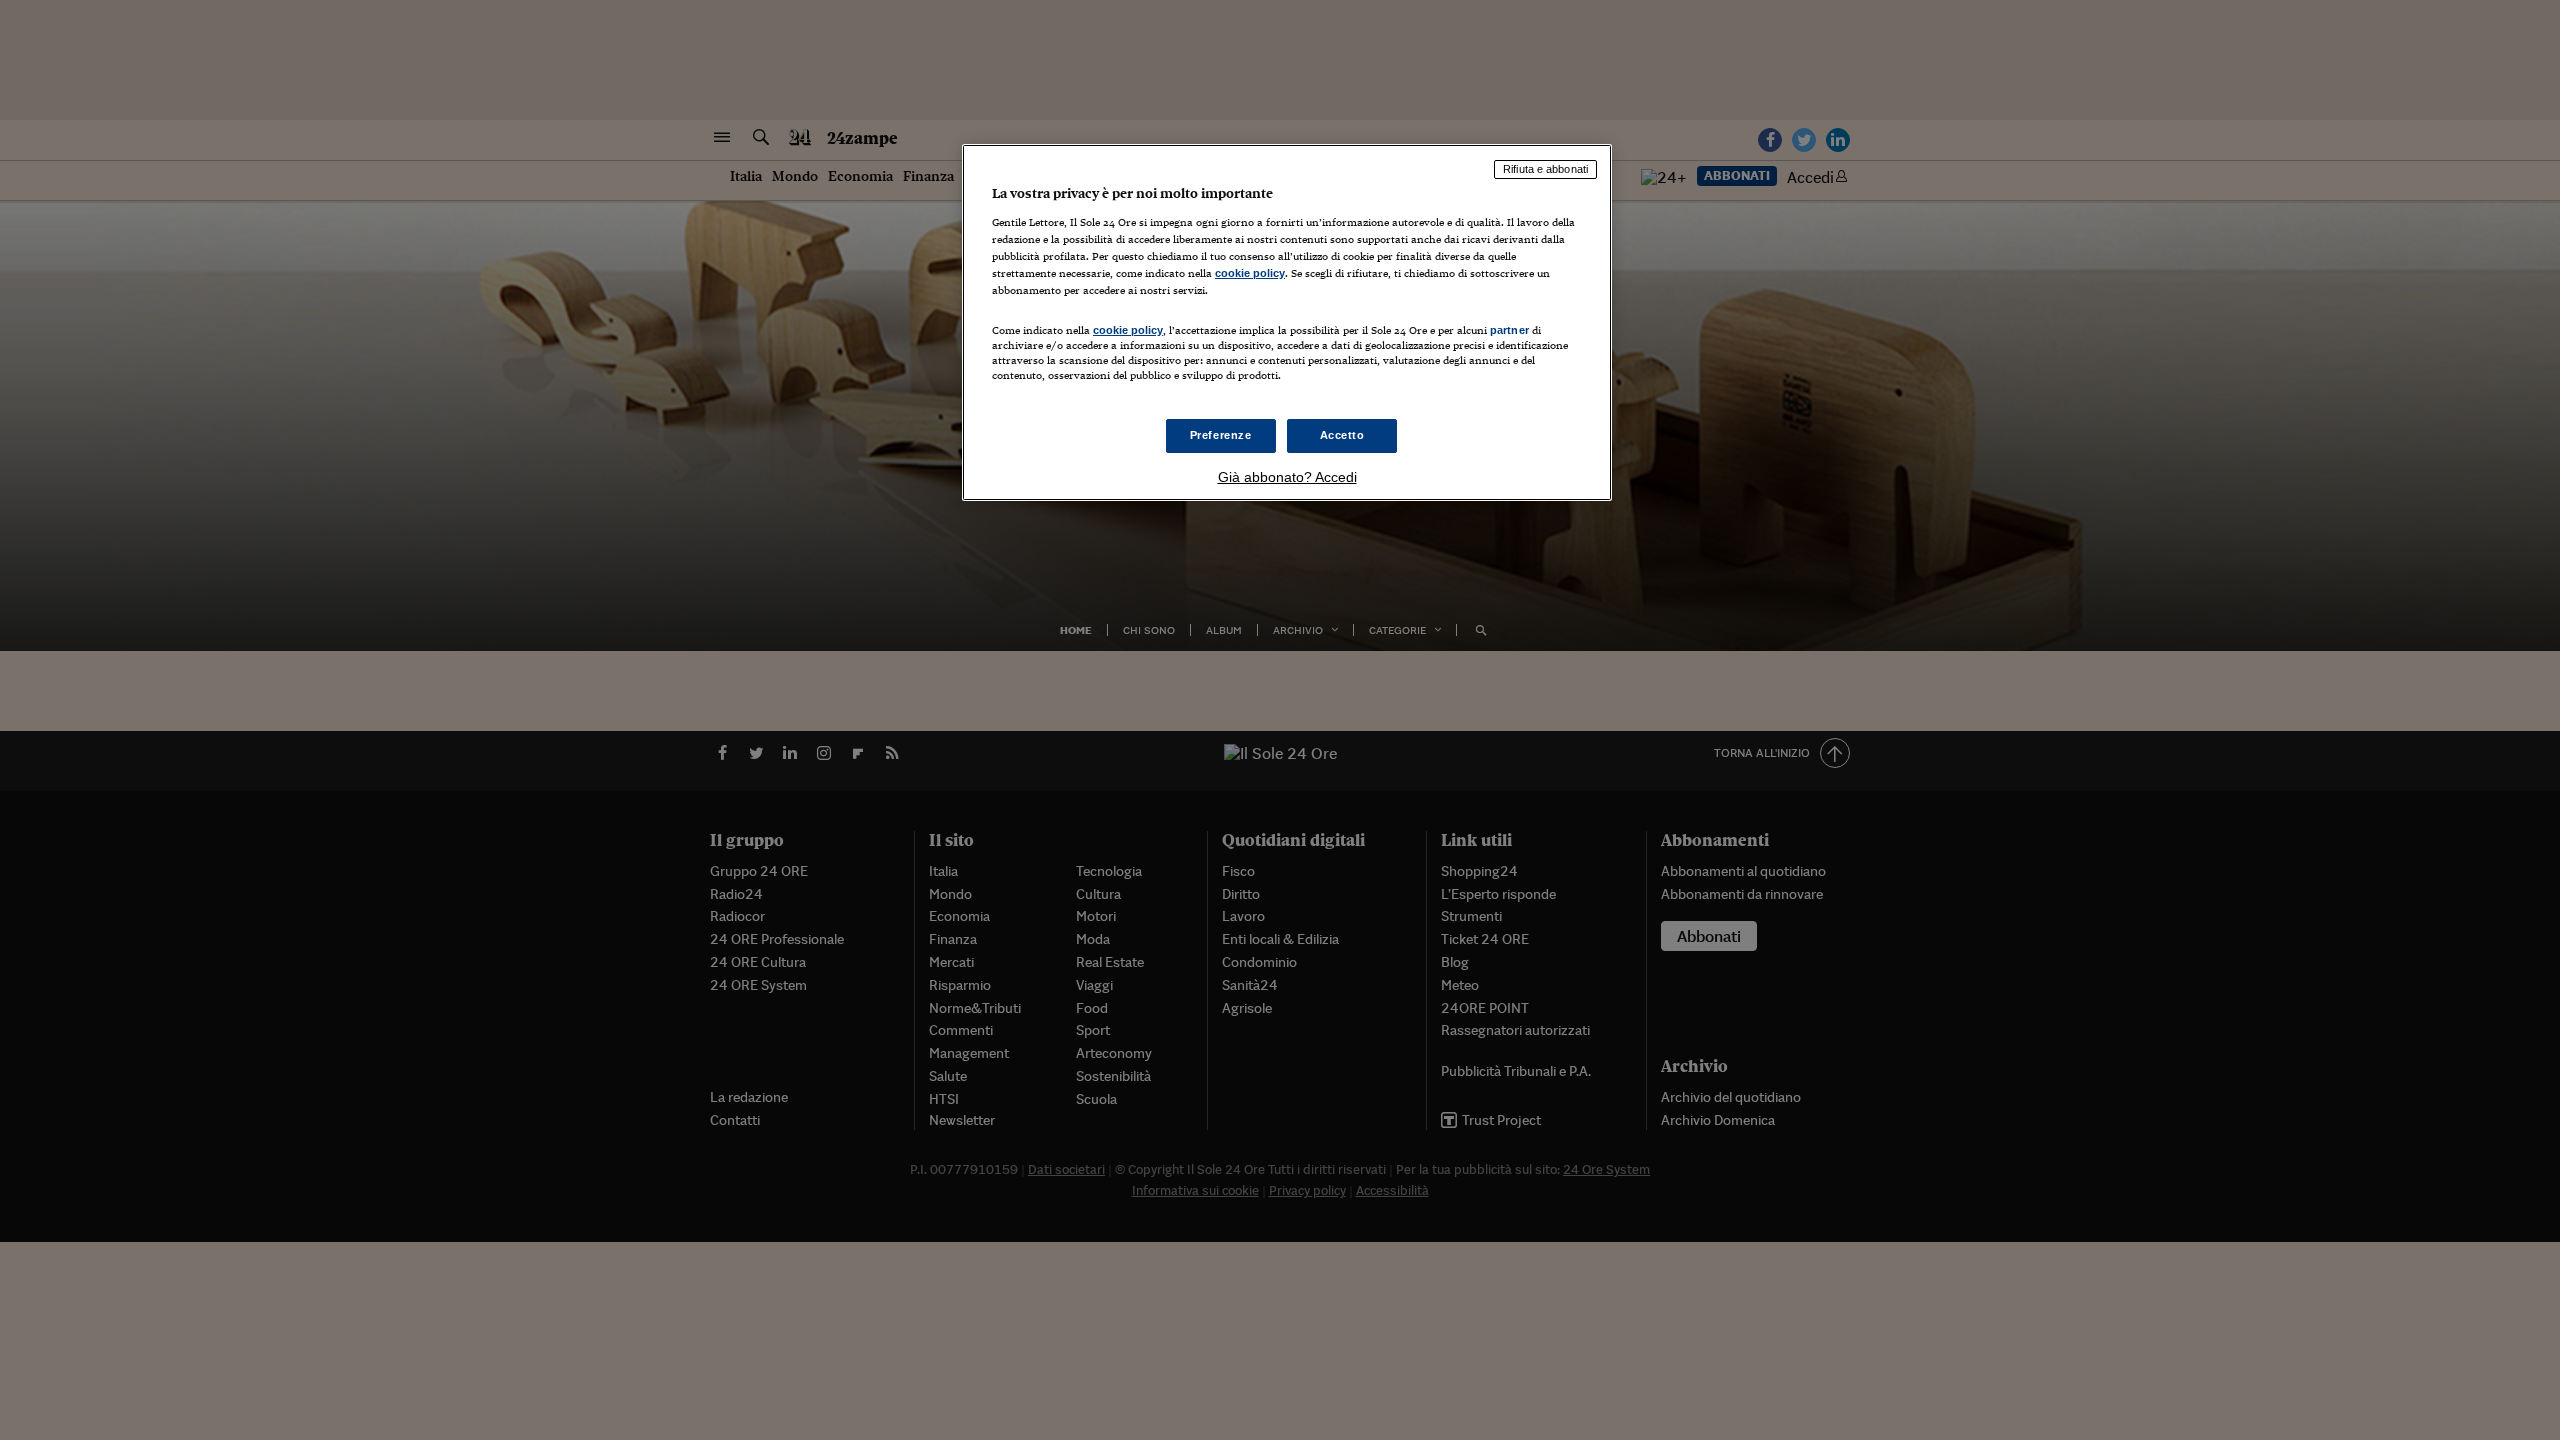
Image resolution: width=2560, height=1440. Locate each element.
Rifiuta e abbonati (1545, 169)
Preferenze (1221, 435)
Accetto (1342, 435)
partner (1509, 330)
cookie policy (1250, 273)
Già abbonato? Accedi (1287, 477)
